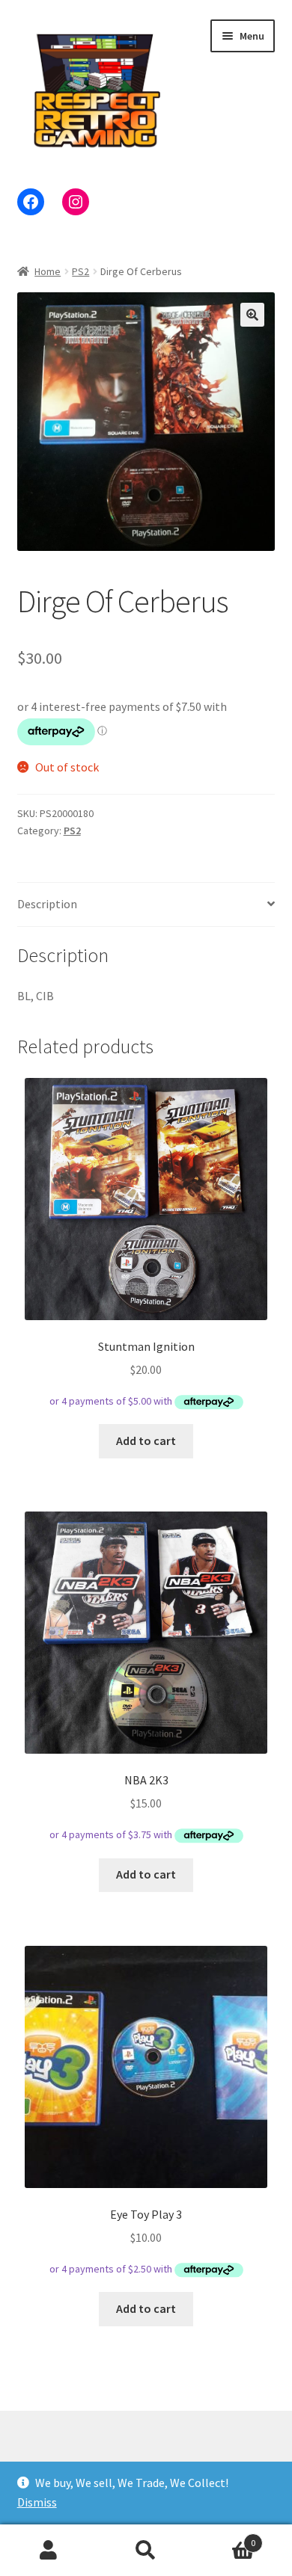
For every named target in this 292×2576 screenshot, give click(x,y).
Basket (225, 2538)
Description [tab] (47, 904)
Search (146, 2551)
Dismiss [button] (37, 2502)
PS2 (80, 271)
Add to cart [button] (146, 1440)
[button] (252, 315)
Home (48, 271)
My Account (49, 2551)
